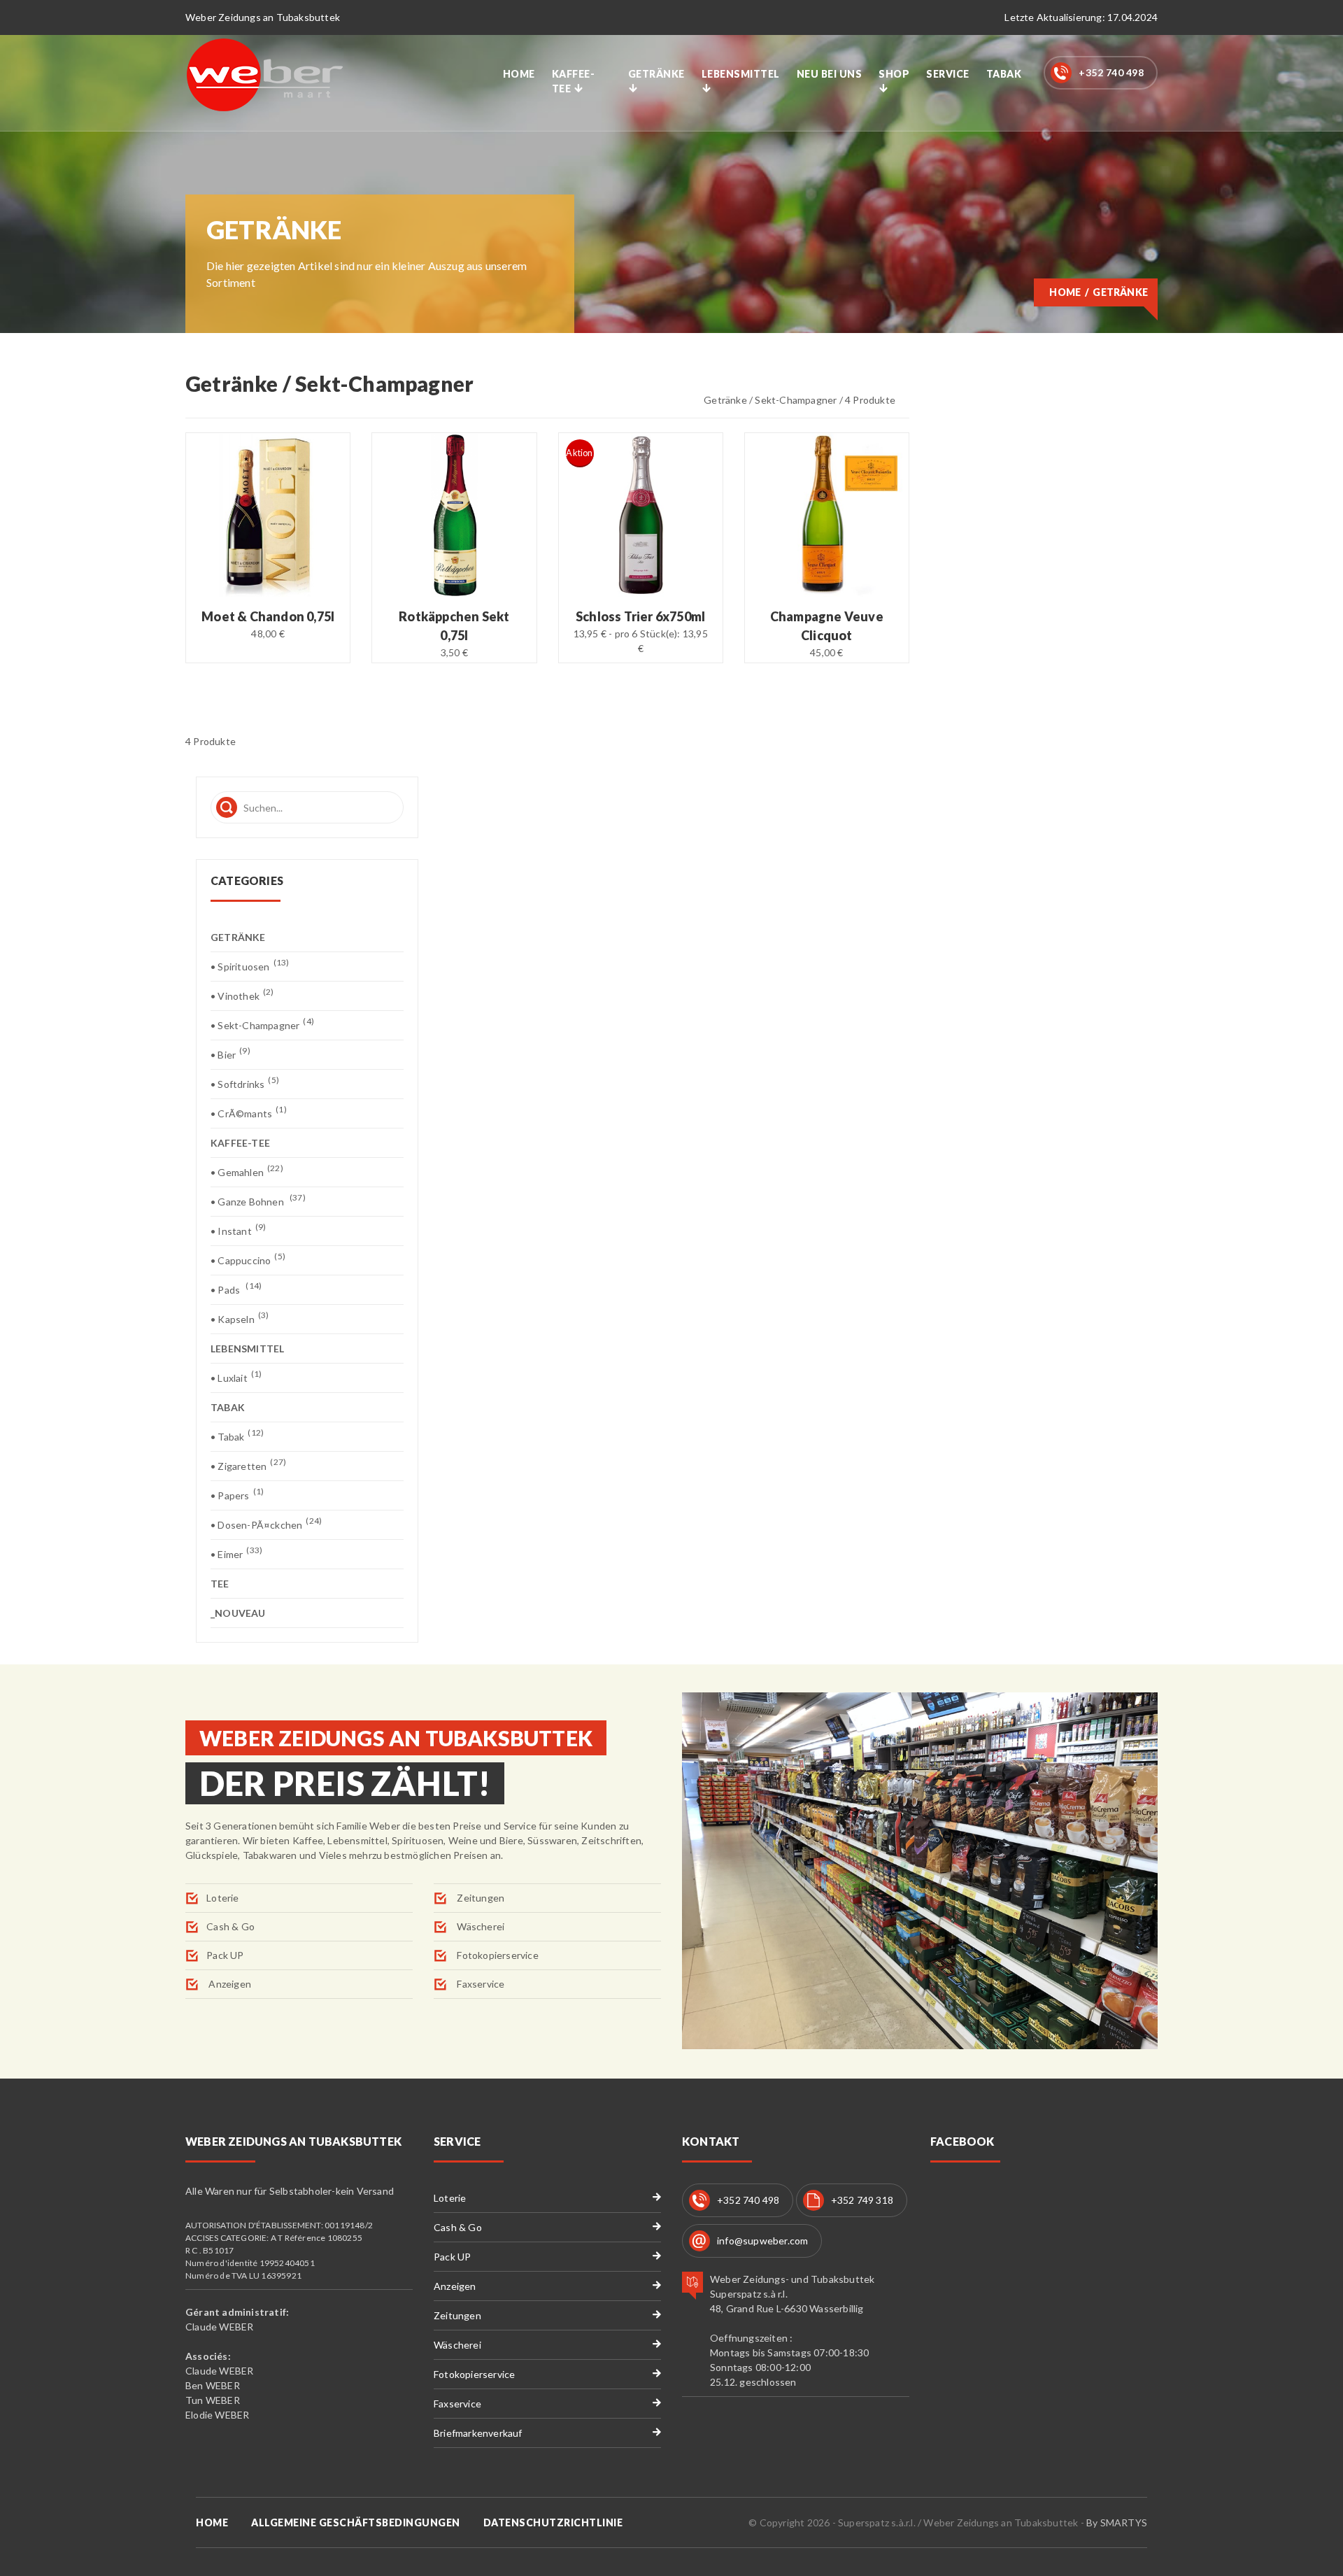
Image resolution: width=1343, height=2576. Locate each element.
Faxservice (479, 1984)
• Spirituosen (250, 966)
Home (519, 74)
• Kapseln (240, 1318)
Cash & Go (230, 1926)
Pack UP (225, 1955)
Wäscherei (479, 1926)
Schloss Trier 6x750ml (640, 616)
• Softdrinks (245, 1083)
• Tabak (237, 1436)
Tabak (1004, 74)
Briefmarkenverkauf (478, 2433)
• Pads (236, 1289)
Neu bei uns (830, 74)
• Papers (237, 1495)
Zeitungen (479, 1898)
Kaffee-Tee (574, 81)
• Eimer (236, 1554)
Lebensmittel (741, 74)
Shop (894, 74)
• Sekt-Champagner (262, 1025)
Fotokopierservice (497, 1955)
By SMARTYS (1117, 2522)
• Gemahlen (247, 1172)
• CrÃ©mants (249, 1113)
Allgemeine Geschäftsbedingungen (356, 2522)
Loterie (222, 1898)
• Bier (230, 1054)
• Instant (238, 1230)
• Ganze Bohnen (258, 1201)
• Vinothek (242, 995)
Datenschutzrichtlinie (553, 2522)
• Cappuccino (248, 1260)
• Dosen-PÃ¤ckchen (266, 1524)
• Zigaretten (248, 1465)
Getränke (656, 74)
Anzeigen (229, 1984)
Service (948, 74)
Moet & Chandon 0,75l (268, 616)
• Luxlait (236, 1377)
